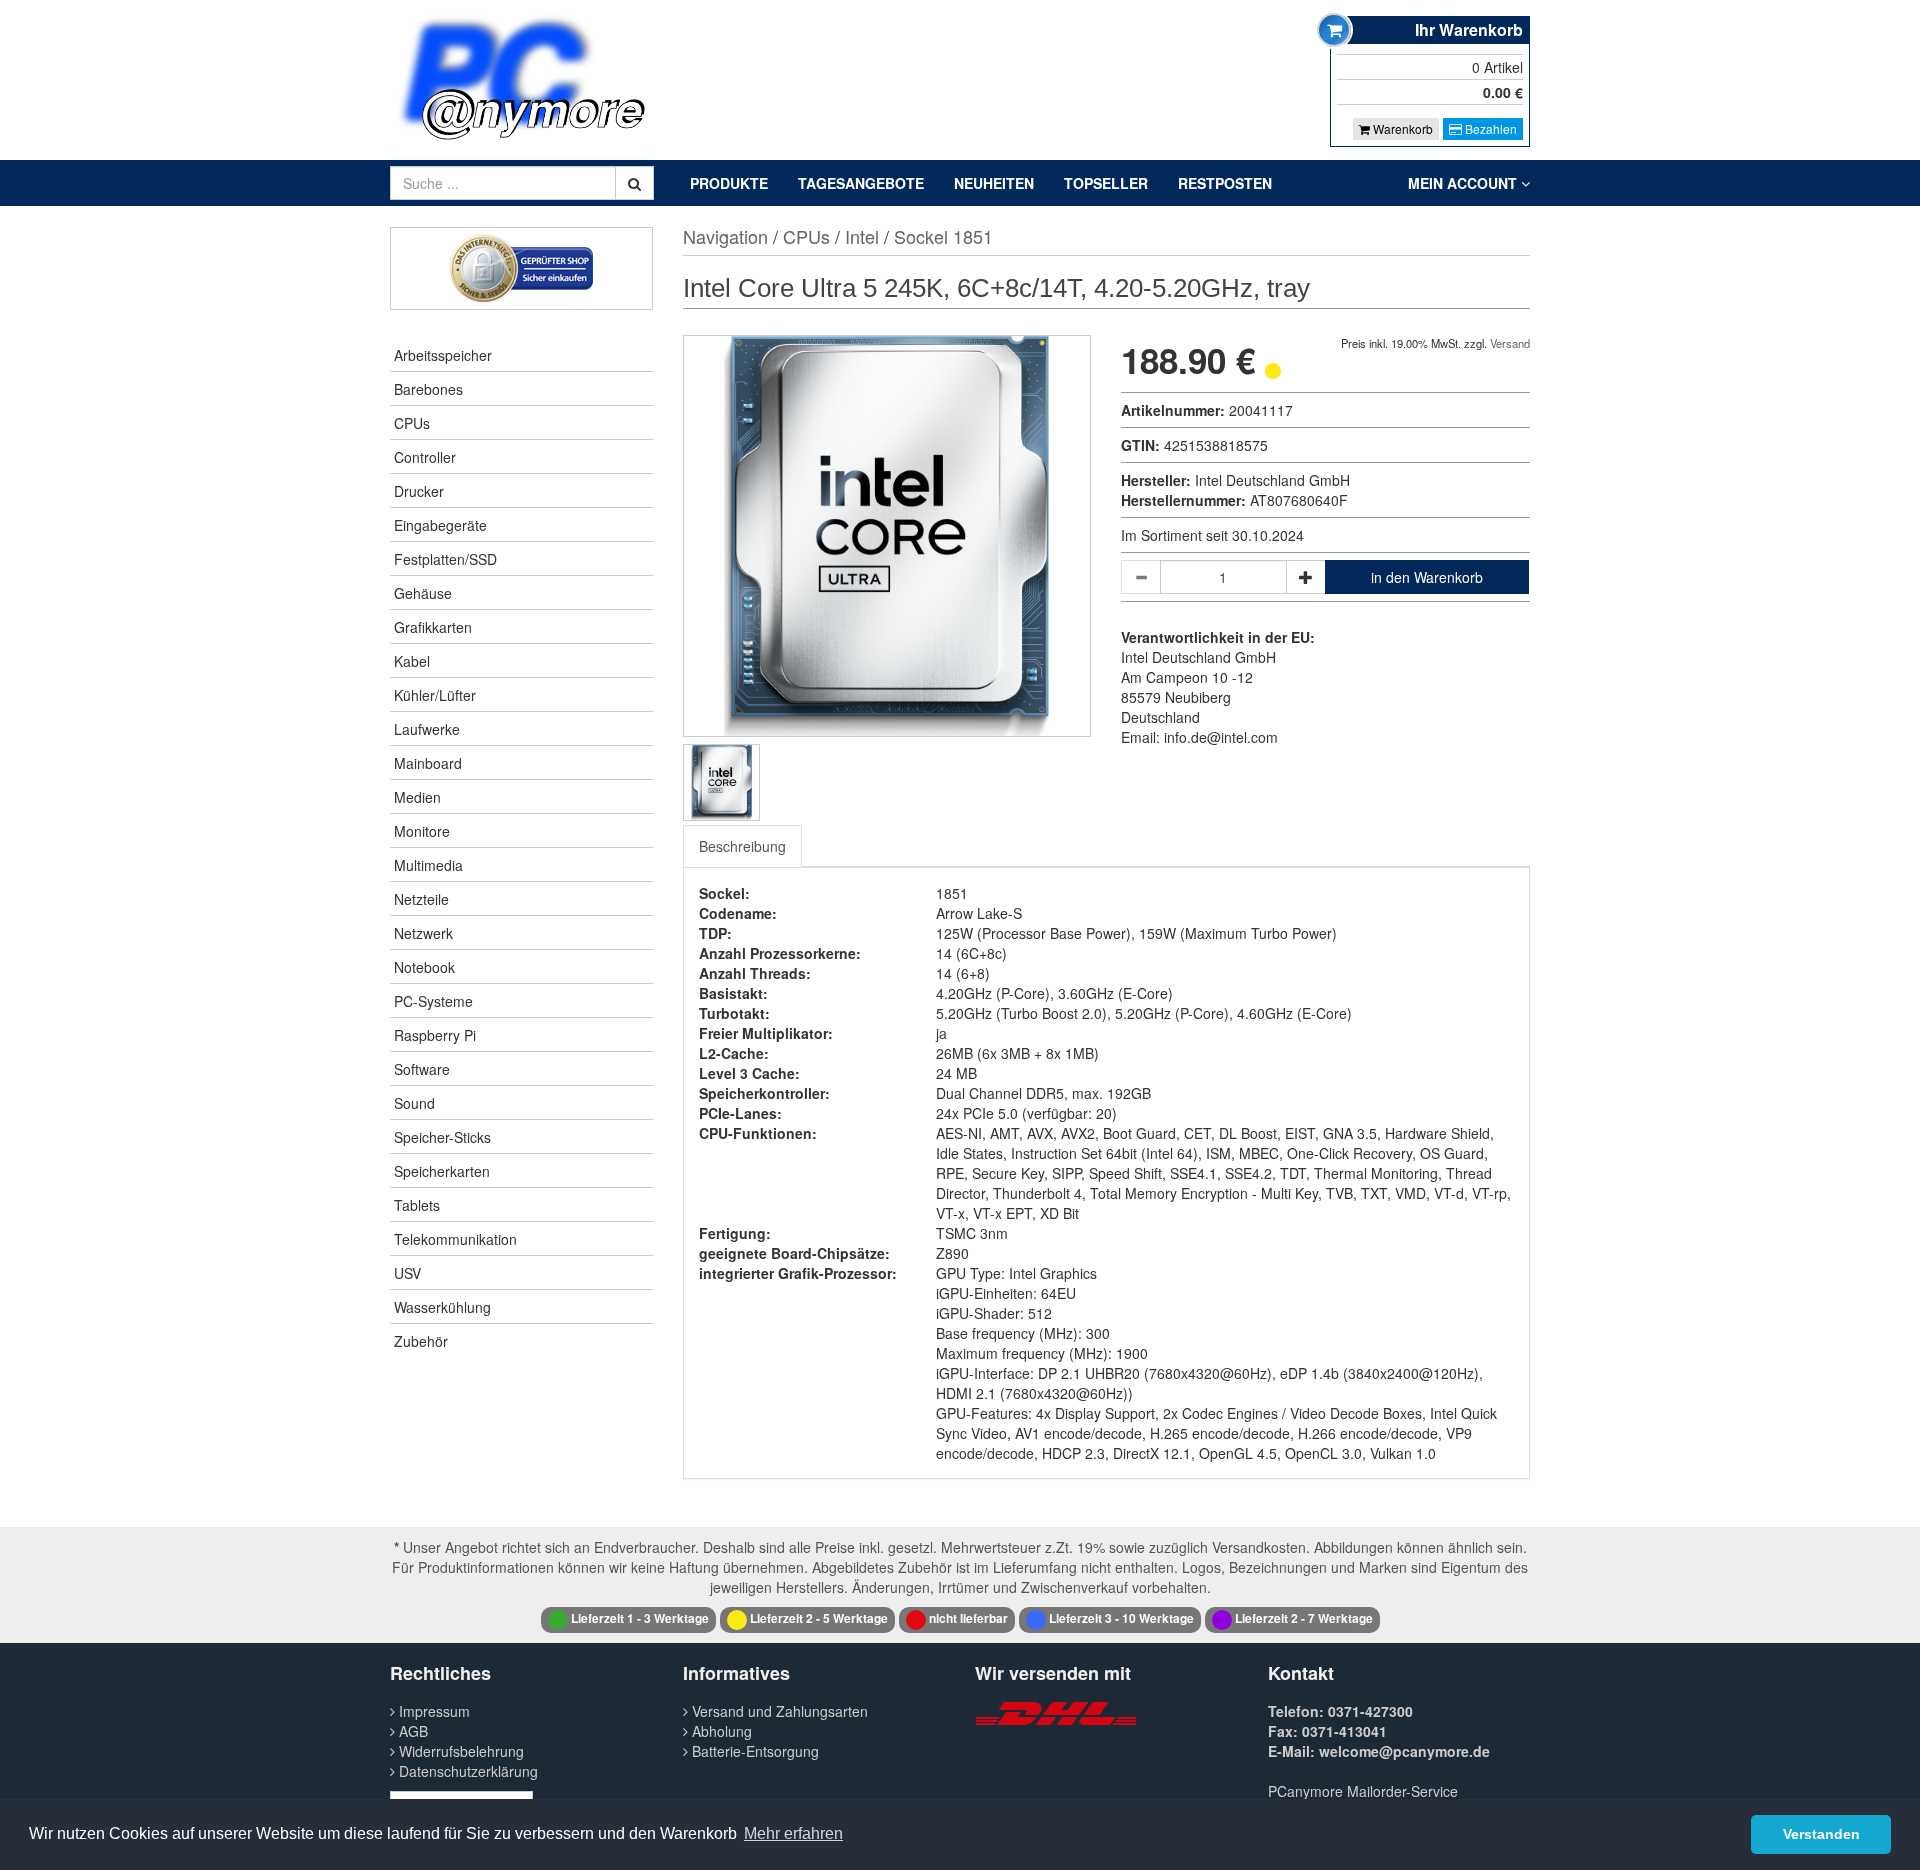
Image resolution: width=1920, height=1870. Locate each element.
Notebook (424, 967)
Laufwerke (427, 729)
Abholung (720, 1731)
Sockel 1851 (943, 236)
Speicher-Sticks (442, 1137)
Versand (1510, 343)
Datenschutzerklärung (466, 1771)
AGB (411, 1731)
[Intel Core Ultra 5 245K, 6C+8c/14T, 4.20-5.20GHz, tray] (721, 782)
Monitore (422, 831)
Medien (417, 797)
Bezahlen (1489, 128)
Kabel (412, 661)
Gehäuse (423, 593)
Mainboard (428, 763)
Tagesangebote (861, 183)
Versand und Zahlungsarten (778, 1711)
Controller (425, 457)
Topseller (1106, 183)
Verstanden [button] (1821, 1834)
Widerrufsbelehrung (459, 1751)
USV (407, 1273)
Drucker (419, 491)
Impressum (432, 1711)
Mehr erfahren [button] (793, 1833)
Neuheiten (994, 183)
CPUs (412, 423)
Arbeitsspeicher (443, 355)
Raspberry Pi (435, 1035)
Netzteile (421, 899)
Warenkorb (1401, 128)
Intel (862, 236)
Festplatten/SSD (445, 559)
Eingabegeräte (440, 525)
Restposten (1225, 183)
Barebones (428, 389)
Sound (414, 1103)
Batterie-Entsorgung (753, 1751)
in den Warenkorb (1427, 577)
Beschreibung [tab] (742, 846)
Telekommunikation (455, 1239)
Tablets (417, 1205)
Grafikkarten (433, 627)
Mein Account (1464, 183)
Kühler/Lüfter (435, 695)
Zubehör (421, 1341)
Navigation (725, 236)
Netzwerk (423, 933)
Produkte (729, 183)
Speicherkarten (442, 1171)
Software (422, 1069)
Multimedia (428, 865)
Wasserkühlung (442, 1307)
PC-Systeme (433, 1001)
